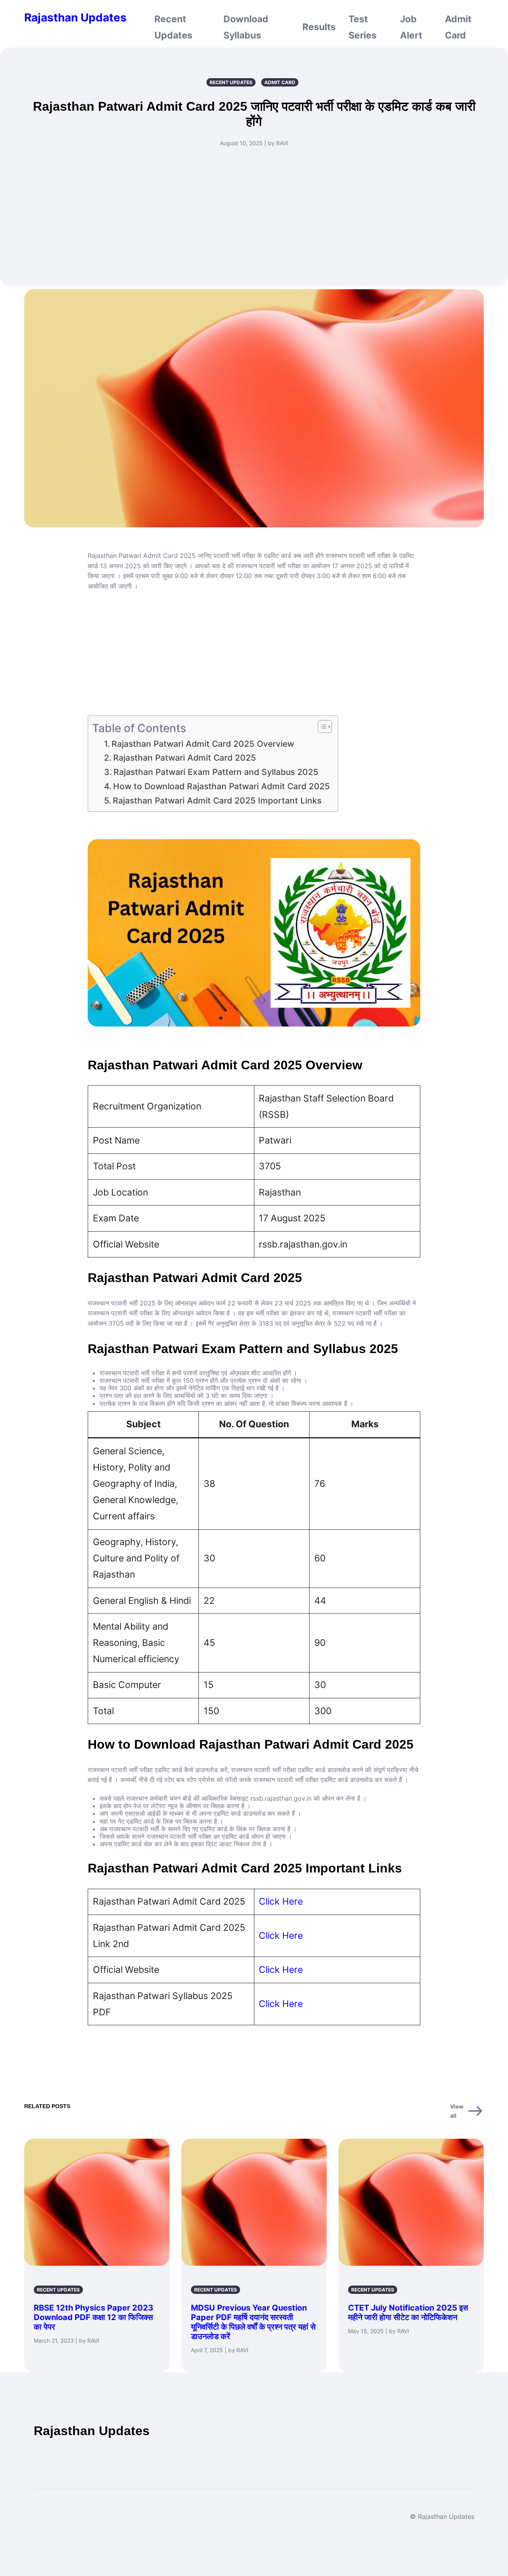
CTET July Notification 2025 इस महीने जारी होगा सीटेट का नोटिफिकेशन (408, 2313)
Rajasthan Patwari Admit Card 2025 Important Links (217, 801)
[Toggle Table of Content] (321, 727)
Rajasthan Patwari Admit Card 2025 (185, 758)
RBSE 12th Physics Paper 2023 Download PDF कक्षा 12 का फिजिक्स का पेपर (93, 2317)
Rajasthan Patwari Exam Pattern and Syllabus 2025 (216, 772)
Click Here (281, 1901)
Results (319, 27)
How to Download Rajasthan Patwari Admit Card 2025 (221, 786)
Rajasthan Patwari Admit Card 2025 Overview (203, 744)
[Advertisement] (254, 211)
